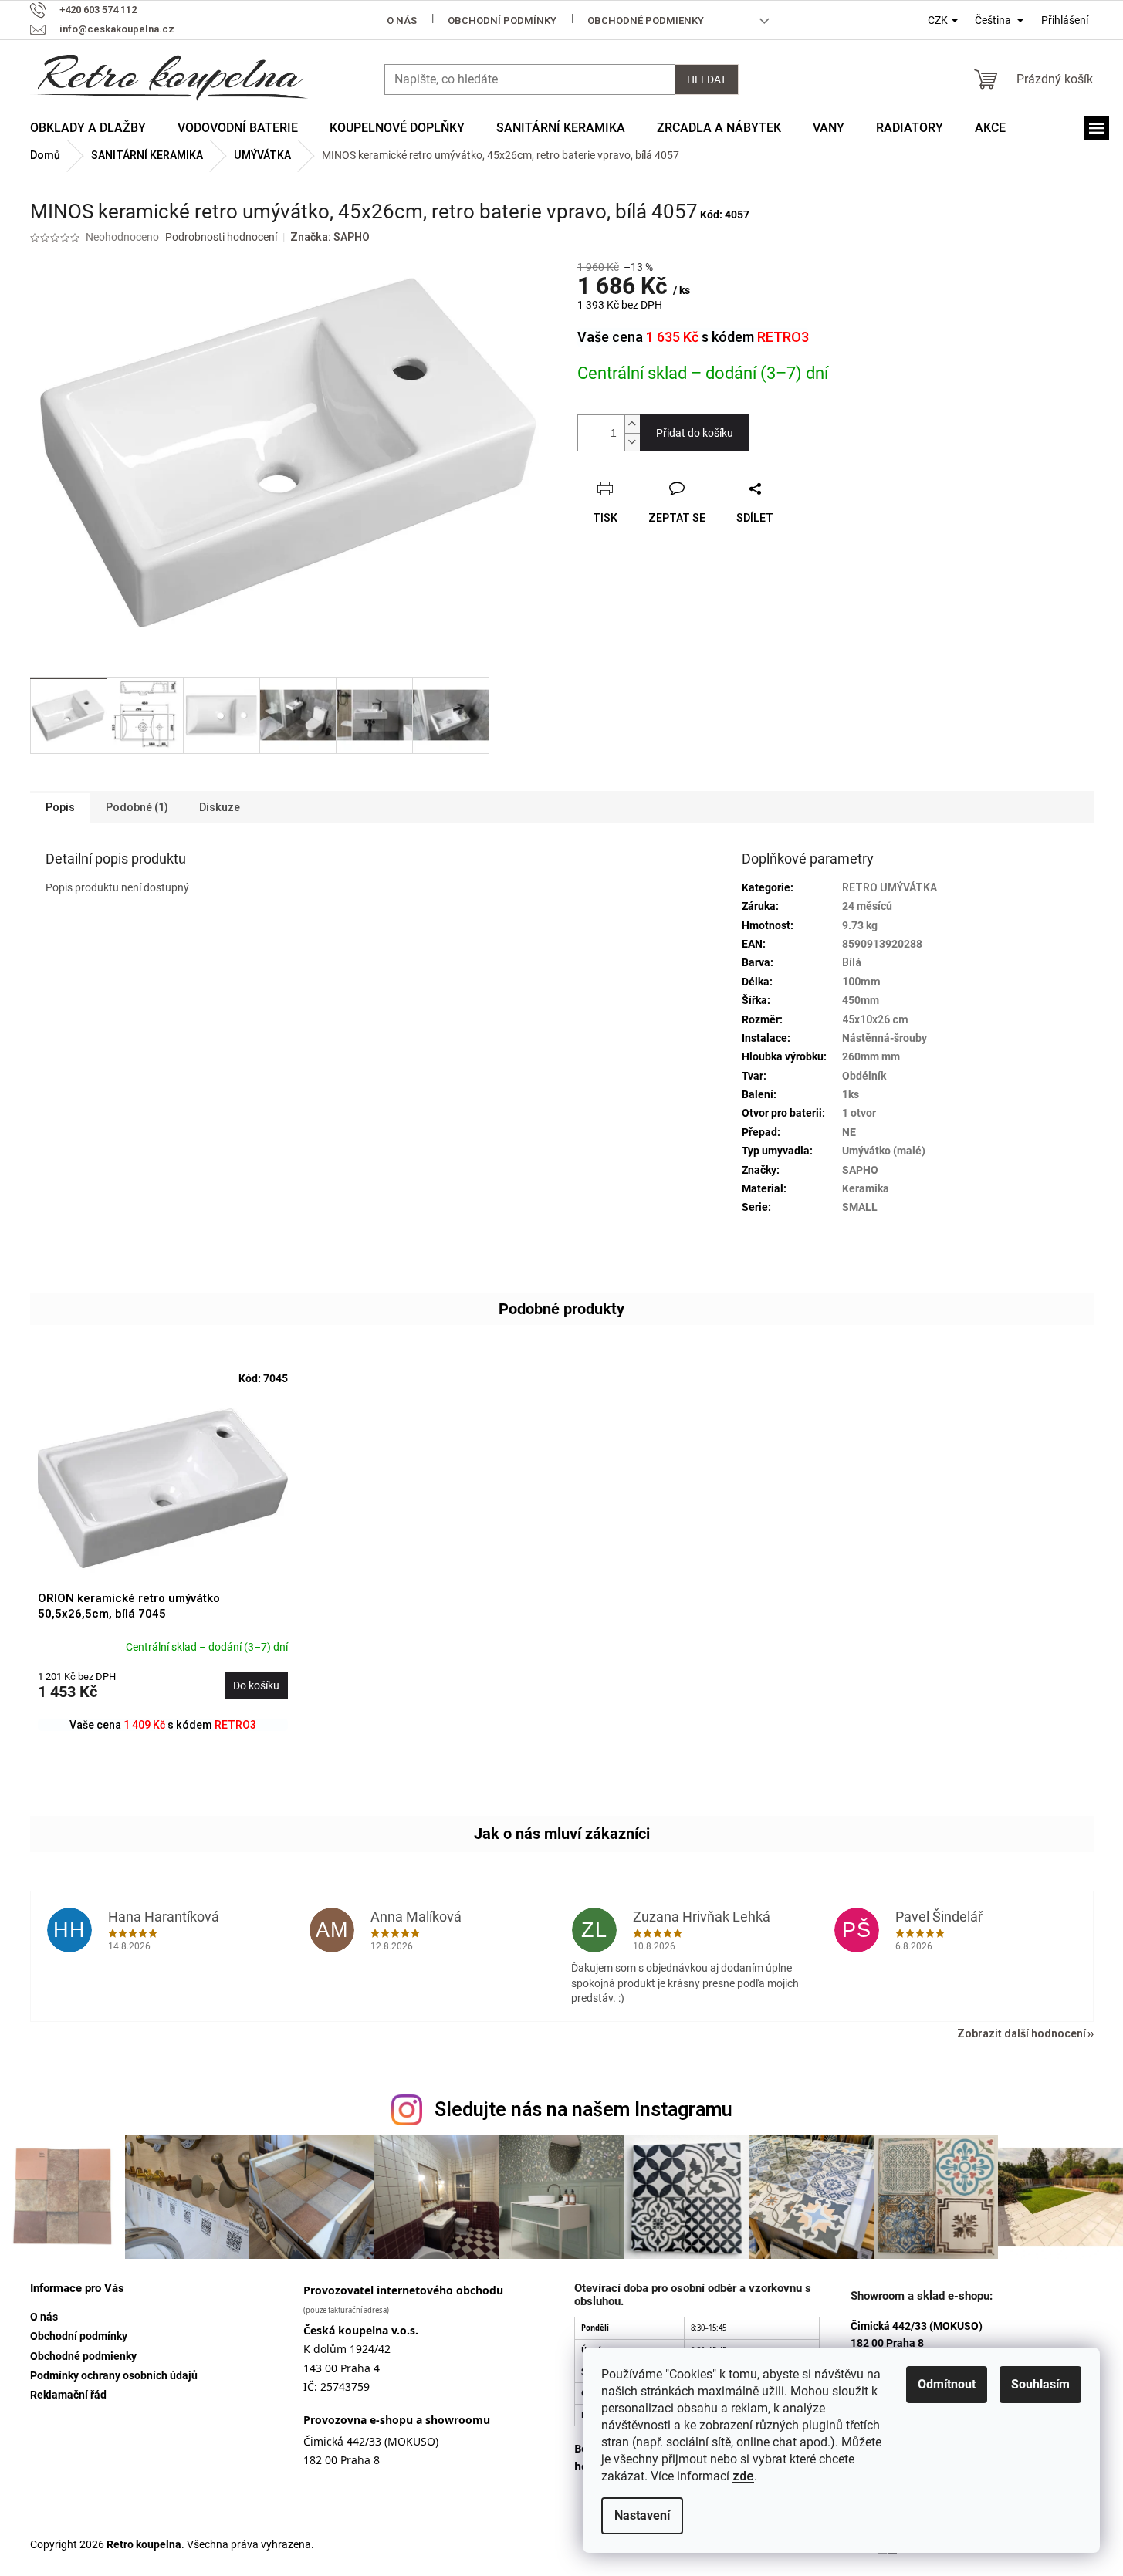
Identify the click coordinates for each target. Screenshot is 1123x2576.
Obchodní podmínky (502, 20)
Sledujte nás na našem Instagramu (583, 2109)
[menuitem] (88, 128)
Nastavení (642, 2515)
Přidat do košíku (695, 433)
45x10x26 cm (875, 1019)
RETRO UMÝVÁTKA (890, 887)
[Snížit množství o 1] (632, 442)
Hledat (707, 79)
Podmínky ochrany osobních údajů (114, 2375)
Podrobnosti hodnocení (221, 237)
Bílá (852, 962)
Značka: (330, 237)
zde (743, 2476)
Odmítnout (947, 2384)
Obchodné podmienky (646, 20)
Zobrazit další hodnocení (1022, 2033)
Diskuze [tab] (220, 807)
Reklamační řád (68, 2395)
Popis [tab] (60, 807)
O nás (402, 20)
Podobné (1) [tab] (137, 807)
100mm (861, 982)
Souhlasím (1040, 2384)
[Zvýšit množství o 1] (632, 424)
